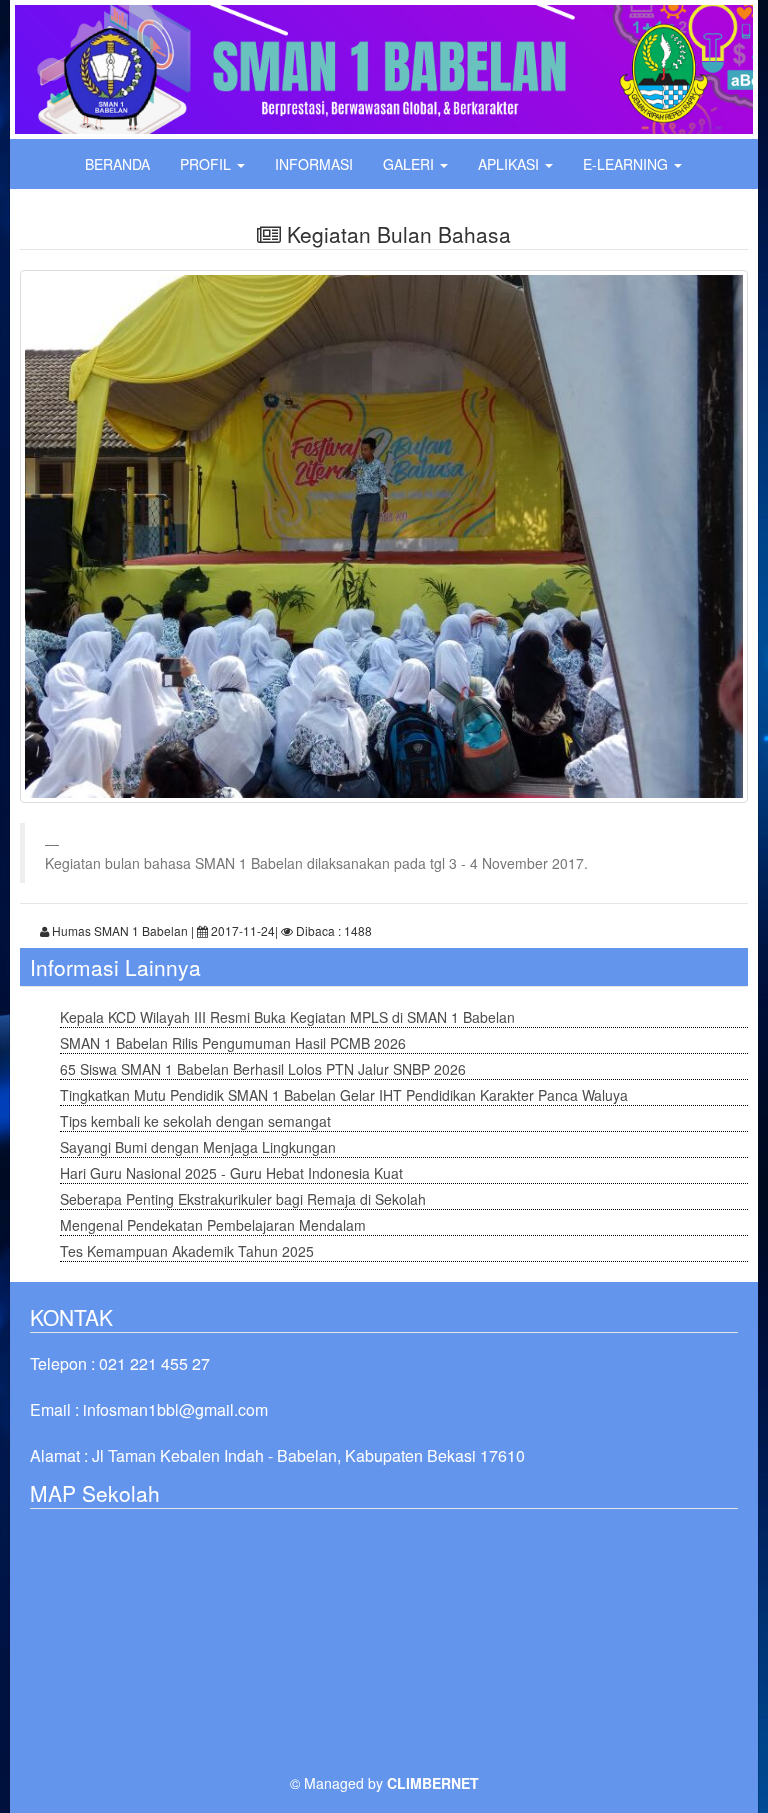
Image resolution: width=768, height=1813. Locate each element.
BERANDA (117, 164)
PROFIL (207, 164)
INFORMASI (314, 164)
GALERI (410, 164)
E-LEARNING (627, 164)
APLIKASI (510, 164)
